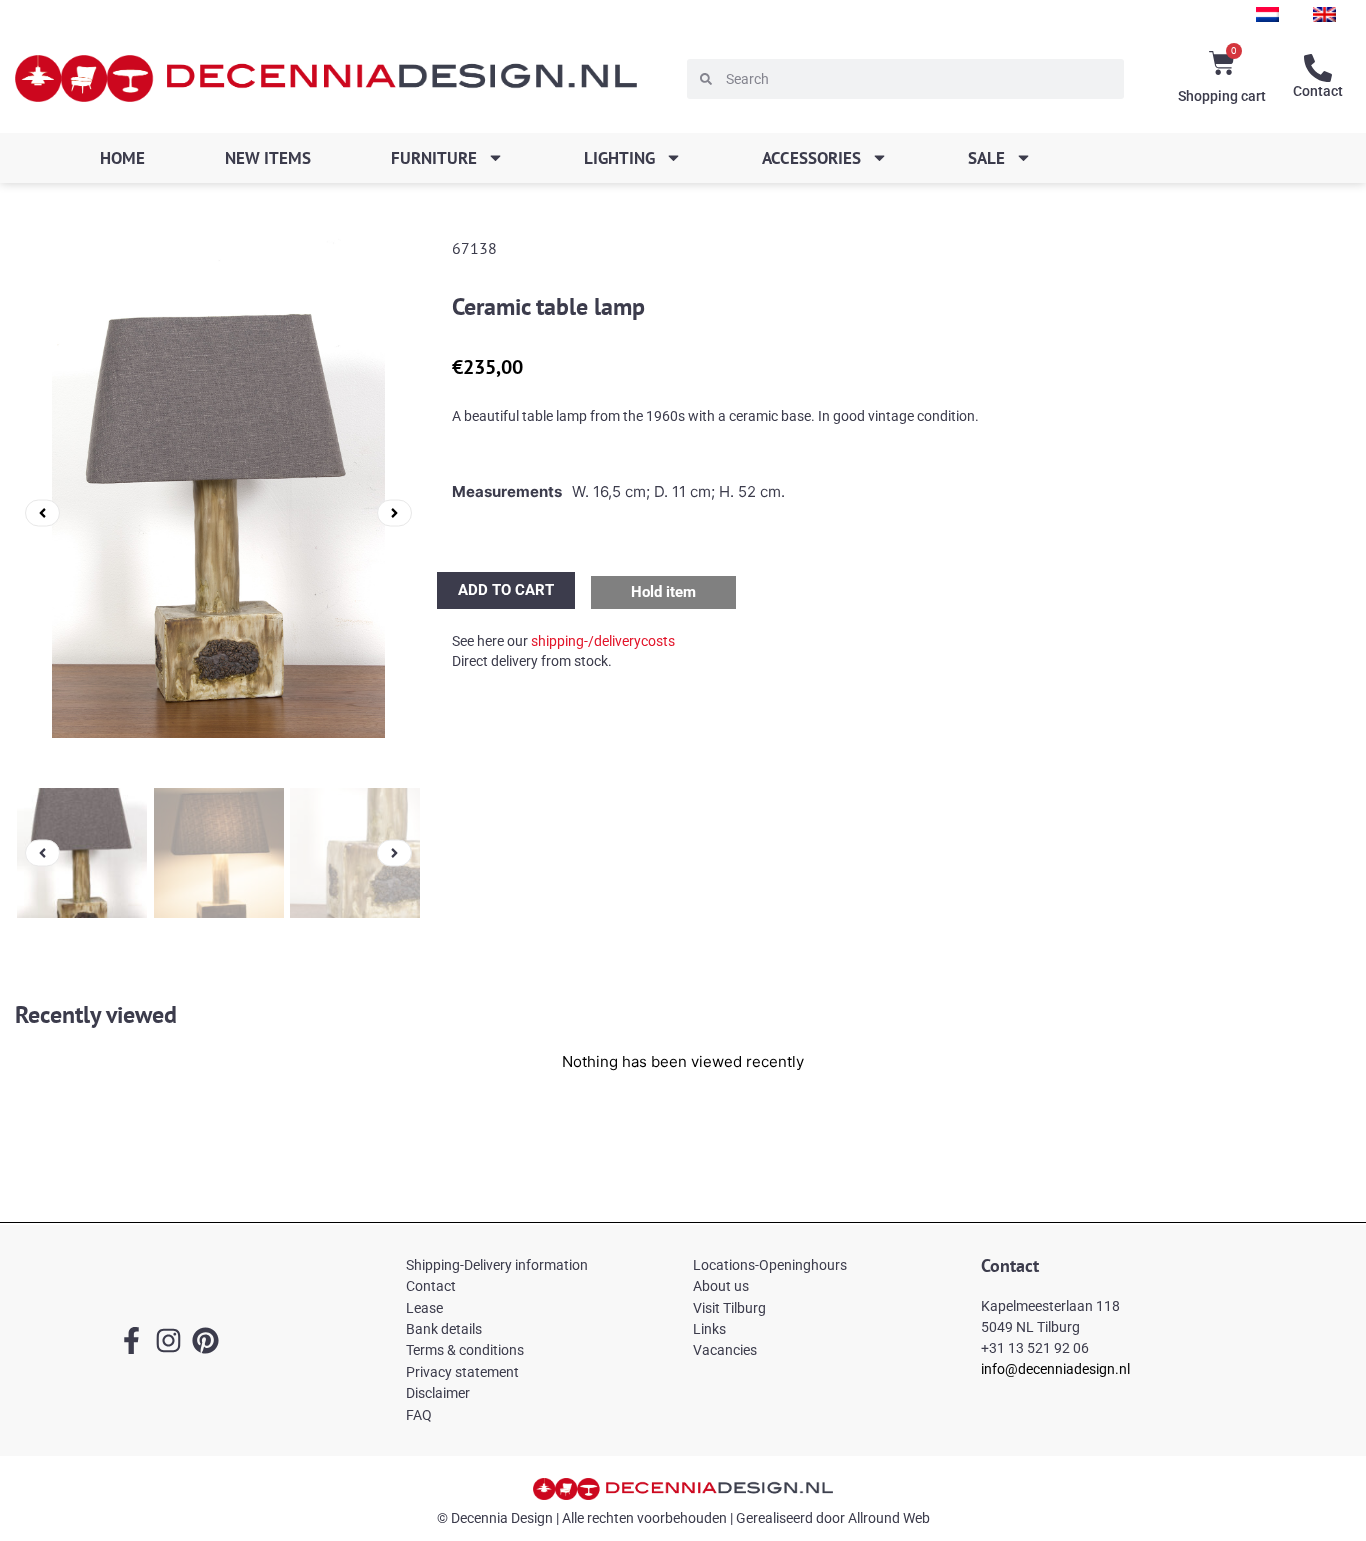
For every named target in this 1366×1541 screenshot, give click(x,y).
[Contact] (1318, 68)
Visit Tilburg (729, 1308)
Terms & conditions (465, 1350)
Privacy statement (462, 1372)
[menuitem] (1267, 14)
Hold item (663, 592)
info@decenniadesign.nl (1055, 1369)
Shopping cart (1222, 96)
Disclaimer (438, 1393)
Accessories (811, 158)
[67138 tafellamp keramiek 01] (218, 513)
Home (122, 158)
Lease (424, 1308)
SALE (986, 158)
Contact (1318, 91)
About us (721, 1286)
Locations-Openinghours (770, 1265)
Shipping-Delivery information (497, 1265)
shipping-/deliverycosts (603, 641)
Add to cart (506, 590)
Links (709, 1329)
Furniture (434, 158)
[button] (42, 512)
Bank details (444, 1329)
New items (268, 158)
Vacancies (725, 1350)
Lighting (619, 158)
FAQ (419, 1415)
